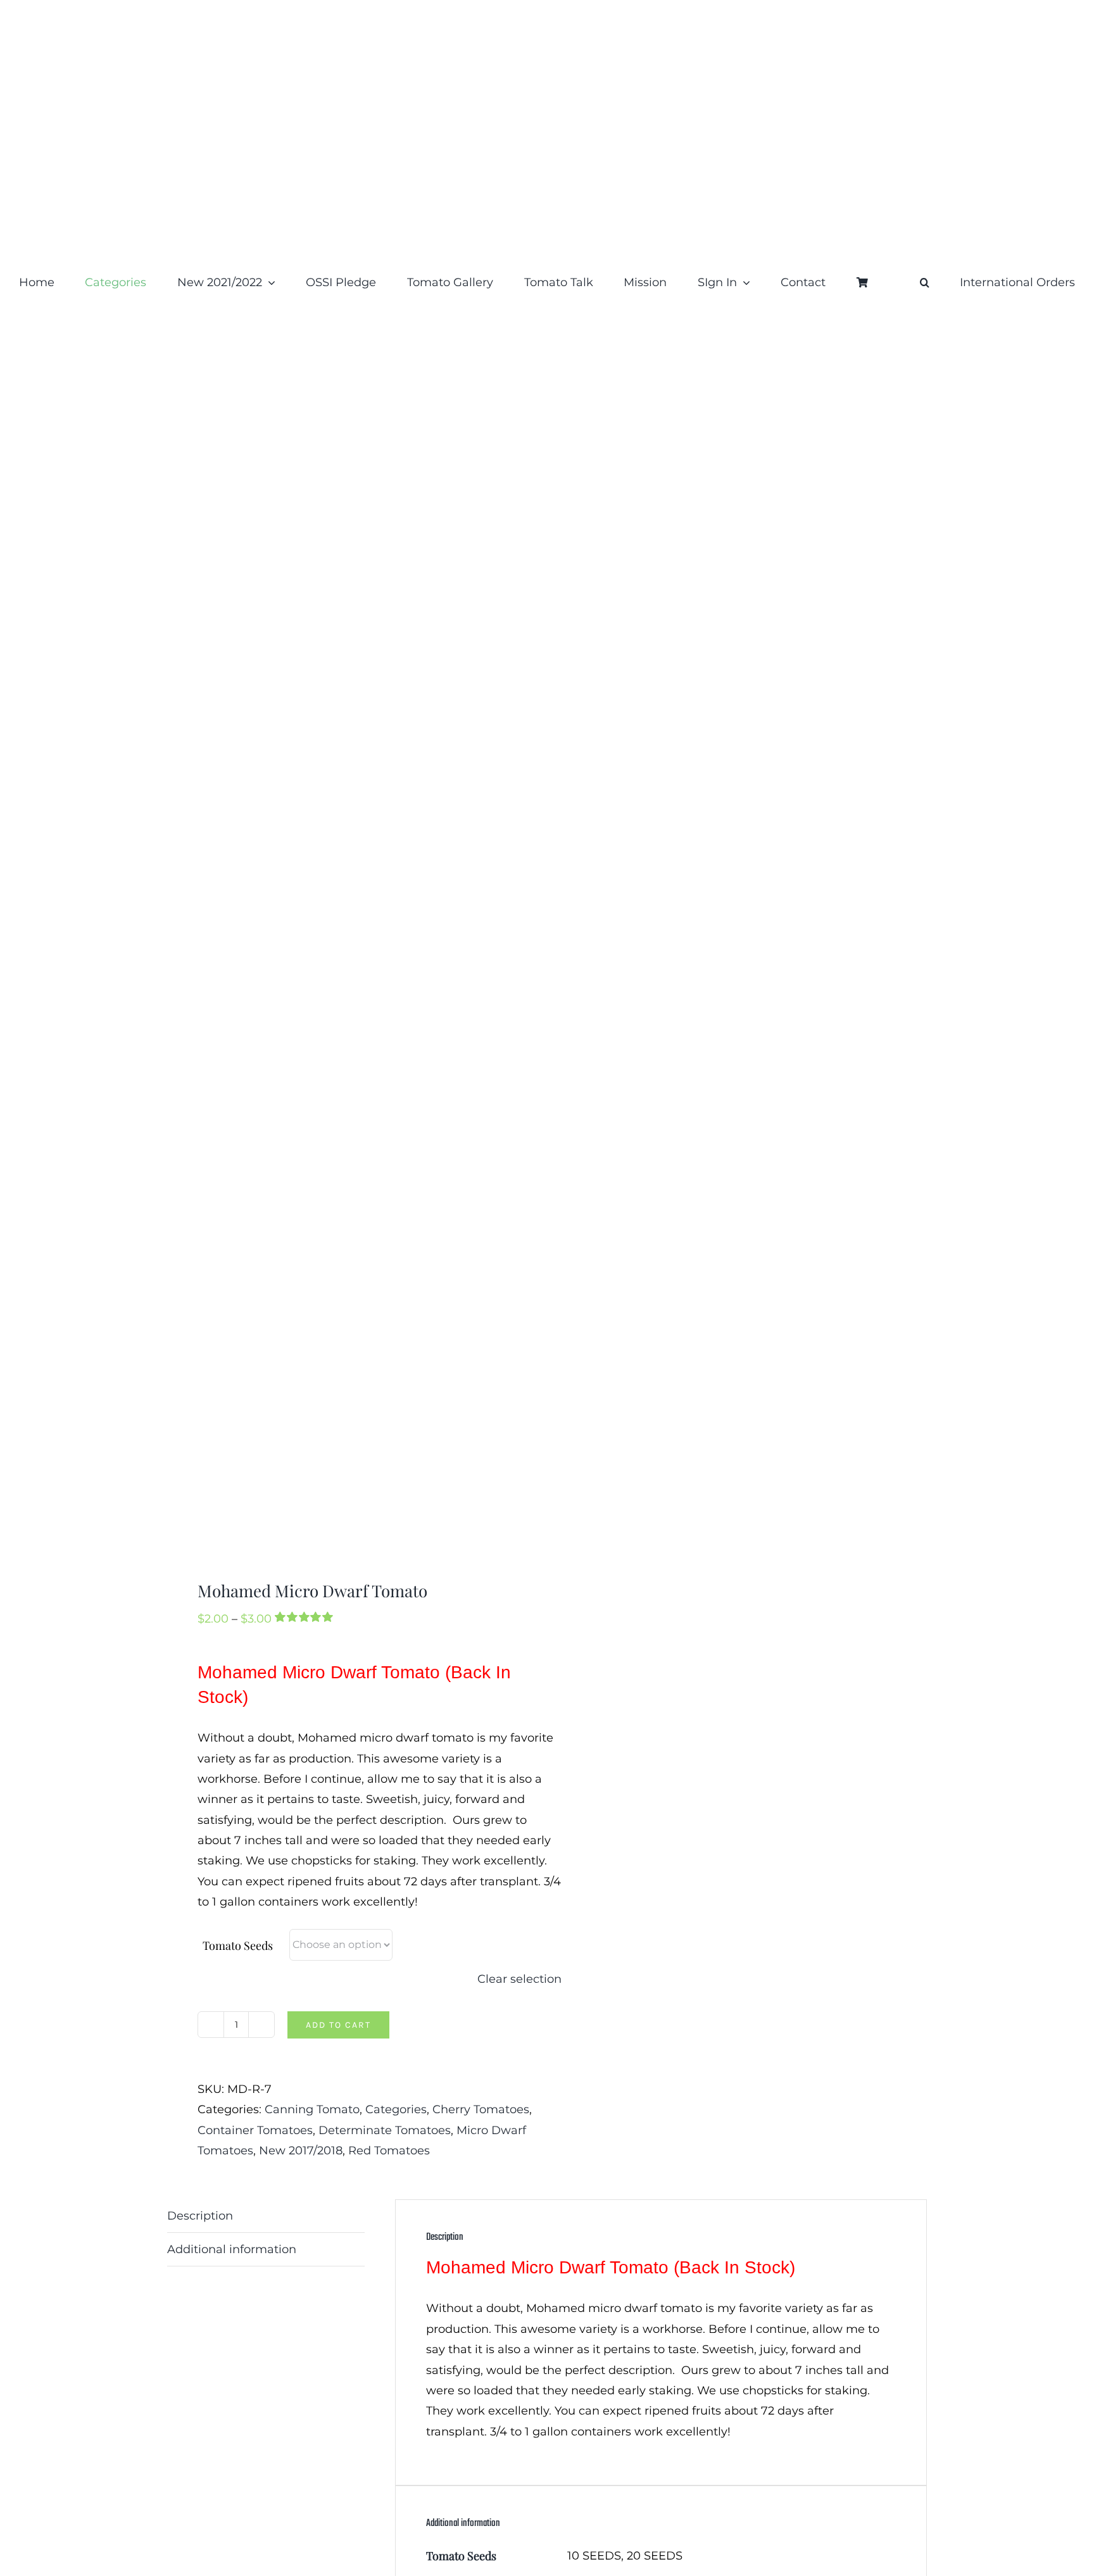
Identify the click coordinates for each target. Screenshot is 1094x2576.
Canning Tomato (312, 2109)
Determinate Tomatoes (385, 2130)
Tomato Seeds (238, 1945)
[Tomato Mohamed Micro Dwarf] (349, 952)
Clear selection (519, 1979)
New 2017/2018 (301, 2151)
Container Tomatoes (255, 2130)
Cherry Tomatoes (481, 2109)
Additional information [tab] (232, 2249)
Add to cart (338, 2025)
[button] (925, 282)
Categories (396, 2109)
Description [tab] (200, 2216)
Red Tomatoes (389, 2151)
